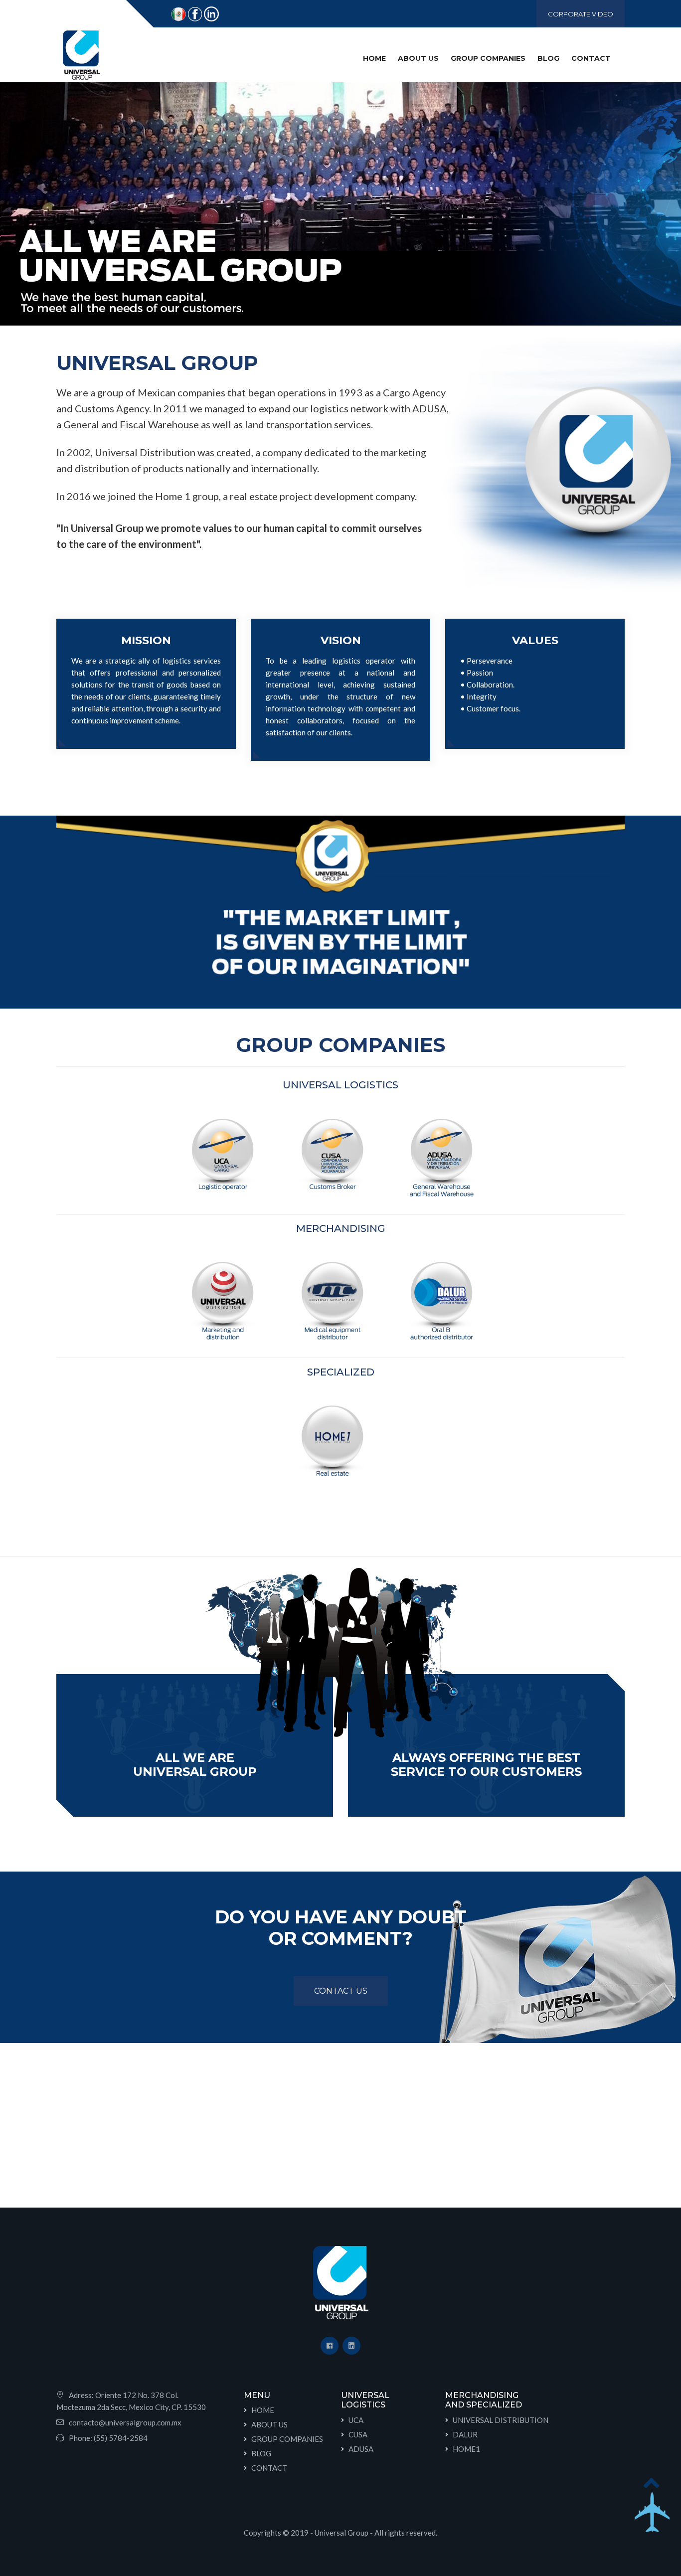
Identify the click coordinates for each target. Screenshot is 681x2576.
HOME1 (466, 2449)
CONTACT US (341, 1991)
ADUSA (361, 2449)
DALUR (465, 2434)
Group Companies (488, 58)
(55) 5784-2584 (121, 2438)
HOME (376, 58)
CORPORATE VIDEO (581, 14)
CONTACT (591, 58)
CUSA (358, 2434)
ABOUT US (418, 58)
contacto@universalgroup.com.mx (125, 2422)
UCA (356, 2420)
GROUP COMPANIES (287, 2439)
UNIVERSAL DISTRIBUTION (501, 2420)
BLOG (548, 58)
